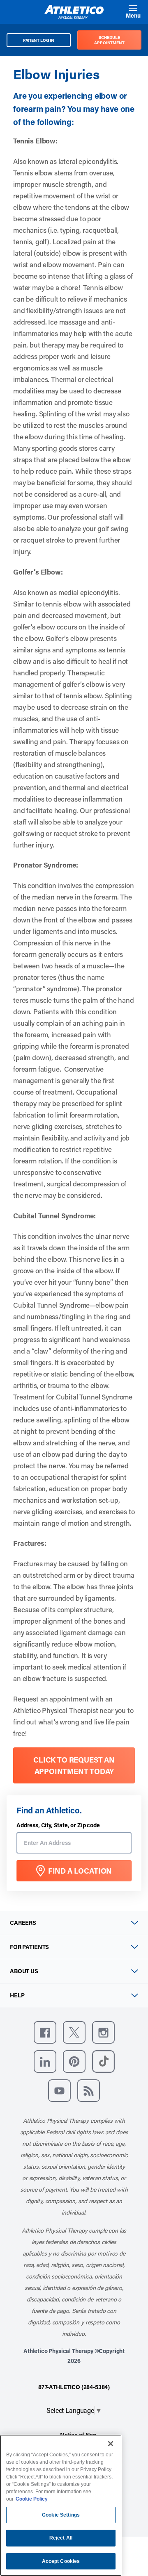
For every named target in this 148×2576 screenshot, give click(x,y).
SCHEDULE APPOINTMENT (109, 40)
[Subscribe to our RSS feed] (89, 2091)
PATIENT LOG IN (39, 40)
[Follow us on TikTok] (103, 2061)
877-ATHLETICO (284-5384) (74, 2387)
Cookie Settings (61, 2515)
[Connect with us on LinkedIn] (45, 2061)
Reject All (61, 2538)
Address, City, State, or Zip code (58, 1825)
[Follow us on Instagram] (103, 2032)
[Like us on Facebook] (45, 2032)
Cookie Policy (32, 2499)
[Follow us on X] (74, 2032)
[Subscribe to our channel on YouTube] (59, 2091)
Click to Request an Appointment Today (74, 1765)
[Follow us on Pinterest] (74, 2061)
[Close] (111, 2444)
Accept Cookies (61, 2561)
